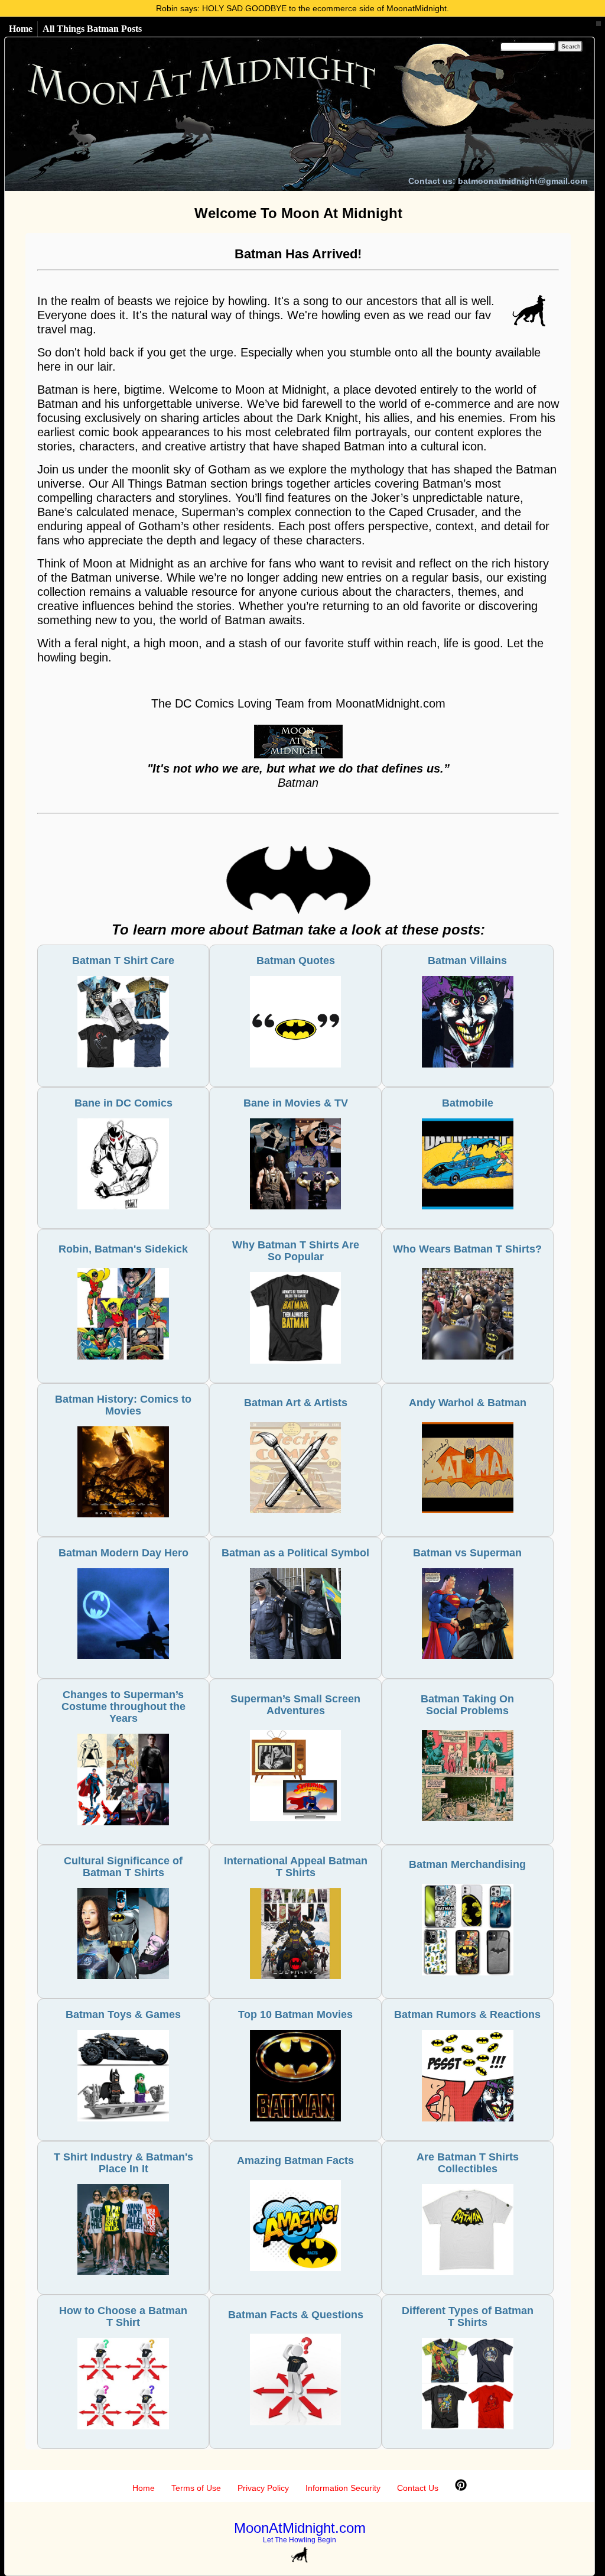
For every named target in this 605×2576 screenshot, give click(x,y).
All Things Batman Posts (92, 29)
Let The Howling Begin (300, 2540)
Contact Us (418, 2488)
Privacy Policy (263, 2488)
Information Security (343, 2488)
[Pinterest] (461, 2488)
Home (21, 29)
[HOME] (212, 114)
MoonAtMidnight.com (300, 2528)
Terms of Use (196, 2488)
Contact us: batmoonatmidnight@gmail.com (498, 181)
